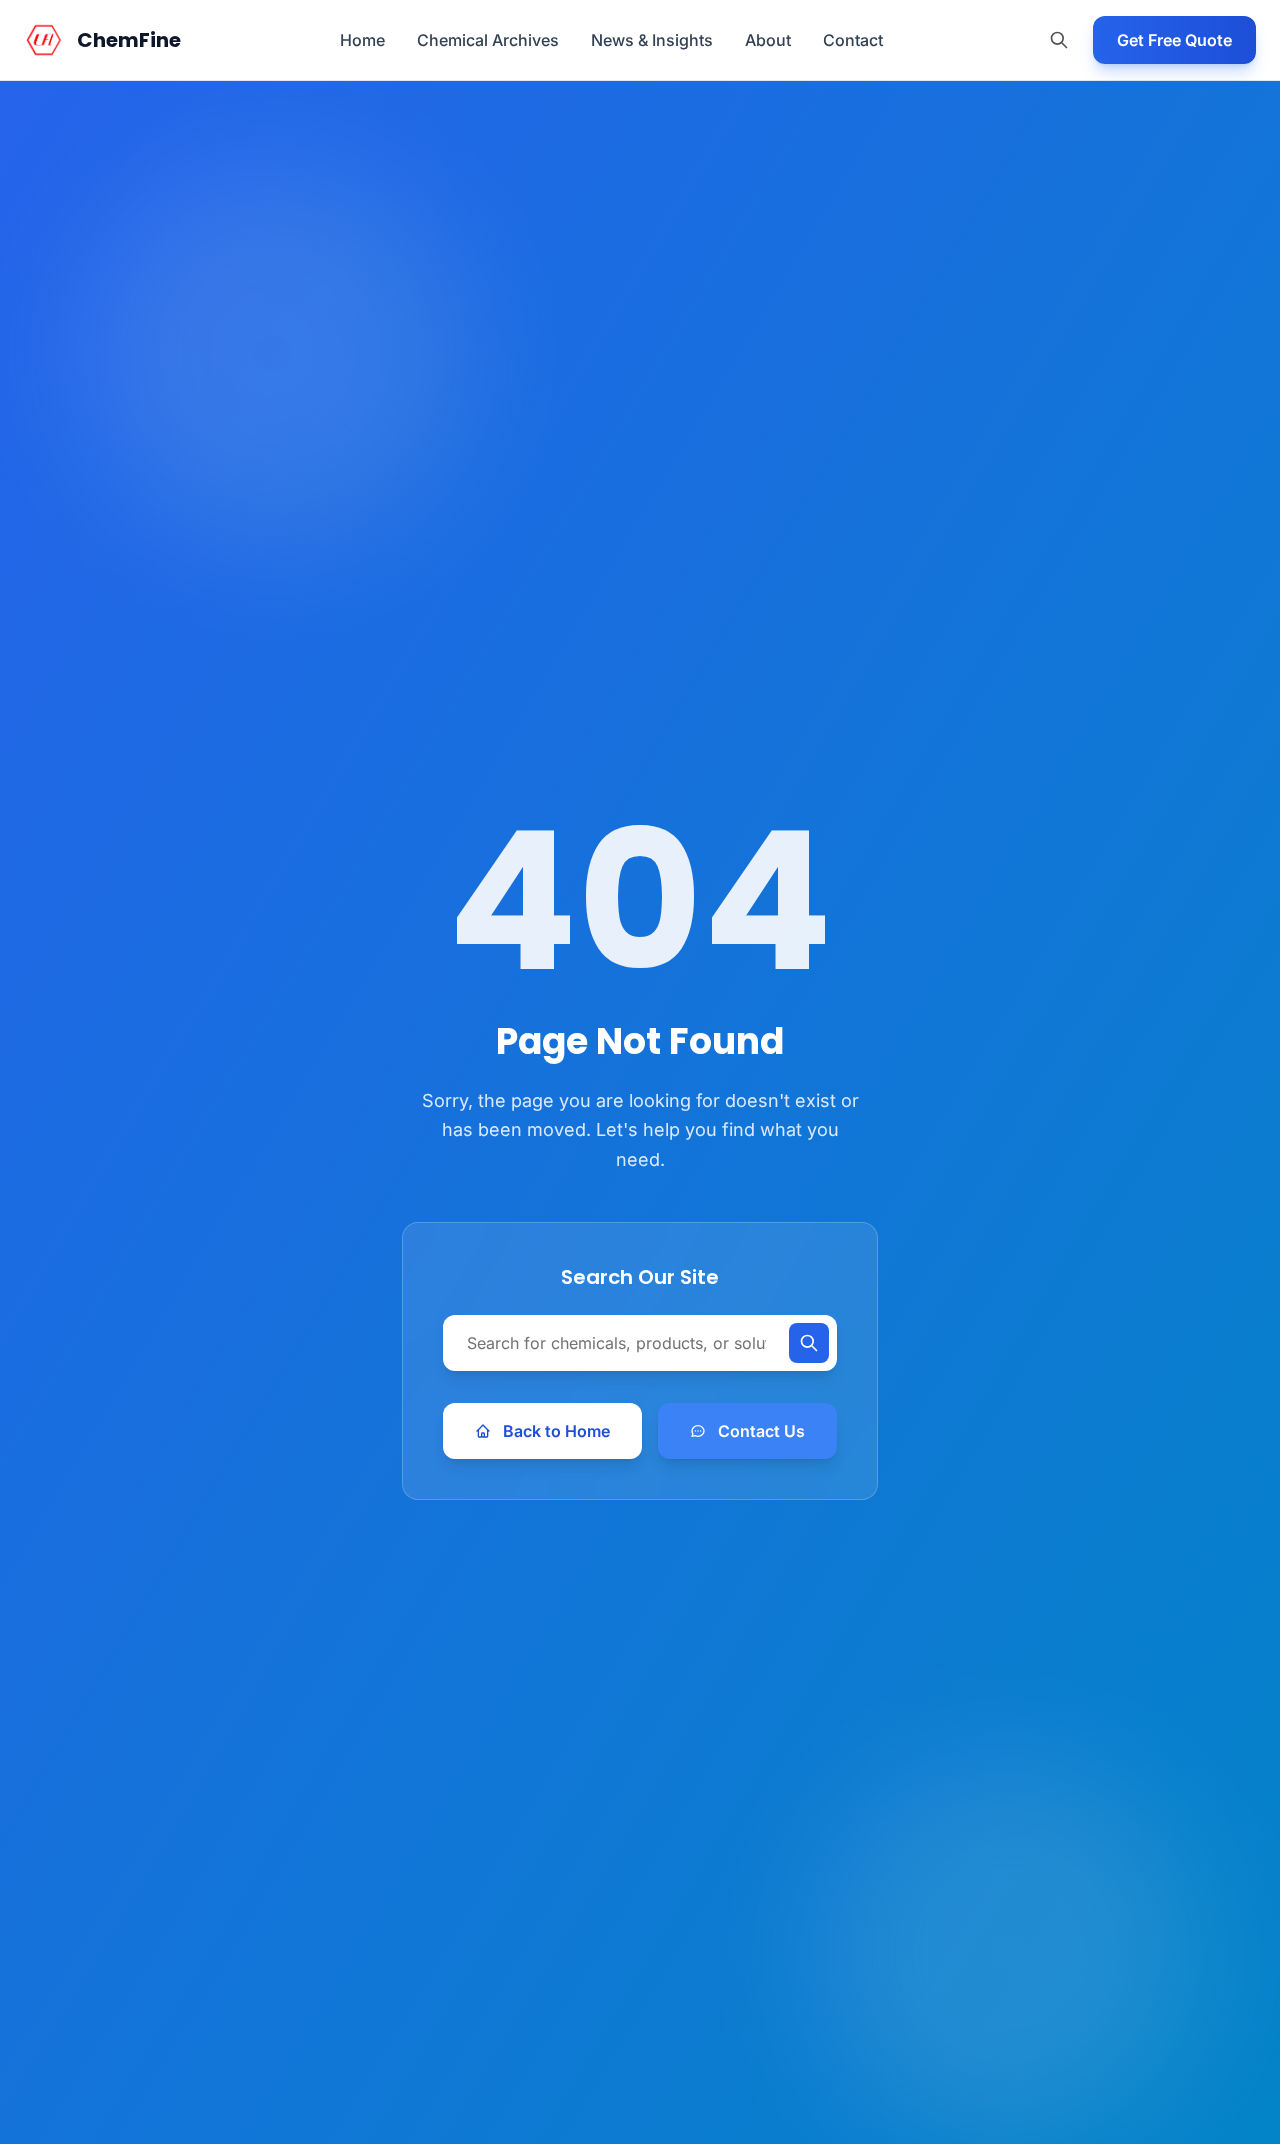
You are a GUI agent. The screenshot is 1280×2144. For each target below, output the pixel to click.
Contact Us (761, 1431)
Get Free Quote (1174, 40)
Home (362, 40)
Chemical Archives (488, 40)
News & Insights (652, 40)
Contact (853, 40)
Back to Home (556, 1431)
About (768, 40)
